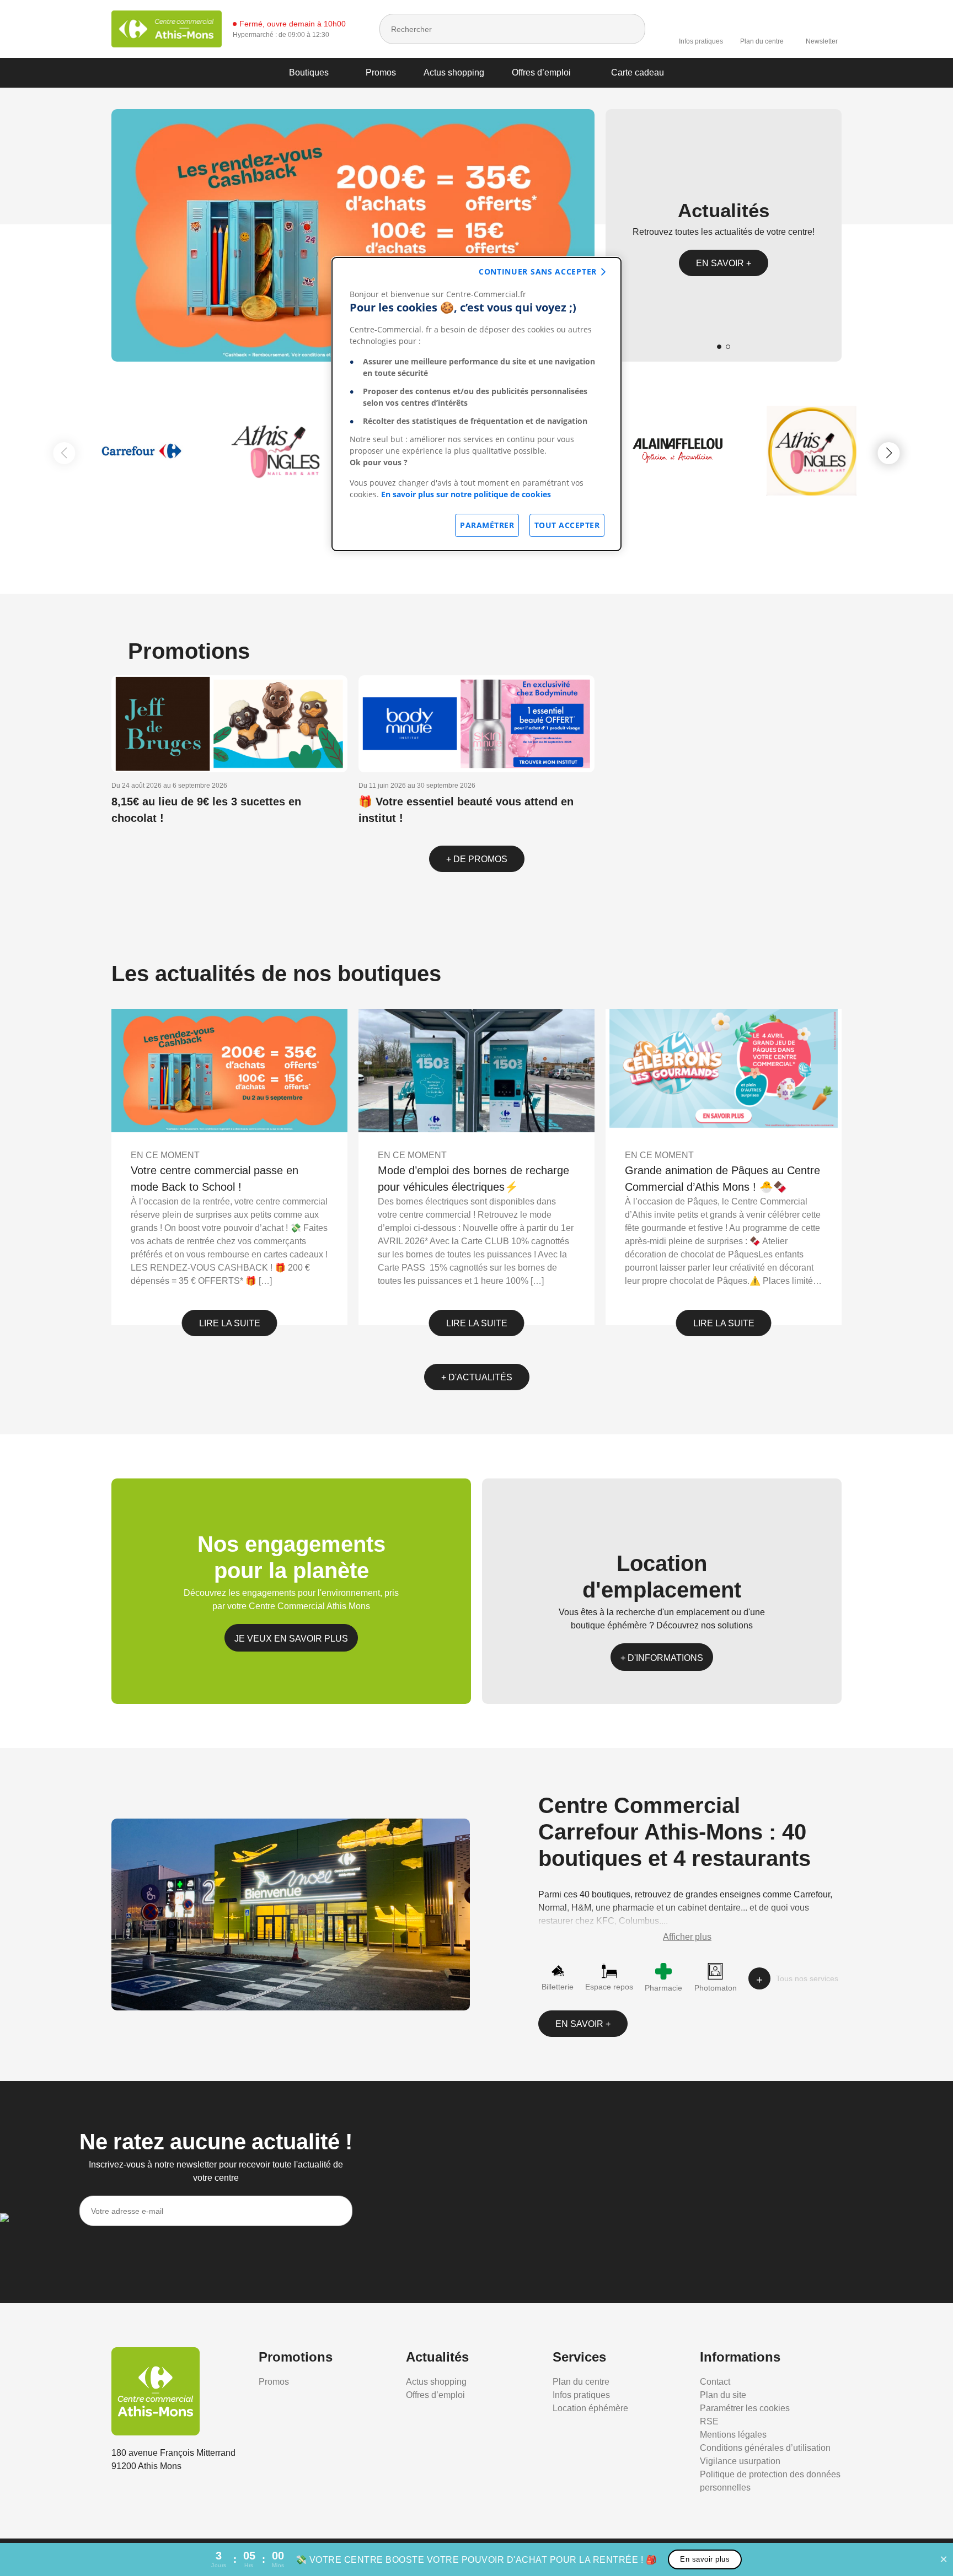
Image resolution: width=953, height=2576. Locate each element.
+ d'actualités (477, 1377)
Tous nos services (807, 1978)
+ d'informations (662, 1658)
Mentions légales (733, 2435)
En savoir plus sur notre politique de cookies (466, 494)
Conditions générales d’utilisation (765, 2448)
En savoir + (724, 263)
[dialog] (476, 404)
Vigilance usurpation (740, 2461)
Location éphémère (590, 2408)
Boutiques (309, 72)
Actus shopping (454, 72)
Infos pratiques (701, 41)
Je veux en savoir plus (291, 1639)
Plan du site (723, 2395)
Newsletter (822, 41)
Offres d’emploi (541, 72)
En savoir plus (705, 2559)
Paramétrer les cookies (745, 2408)
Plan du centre (762, 41)
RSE (709, 2421)
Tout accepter (567, 525)
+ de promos (477, 859)
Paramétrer (487, 525)
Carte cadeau (638, 72)
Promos (381, 72)
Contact (715, 2382)
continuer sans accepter (538, 271)
